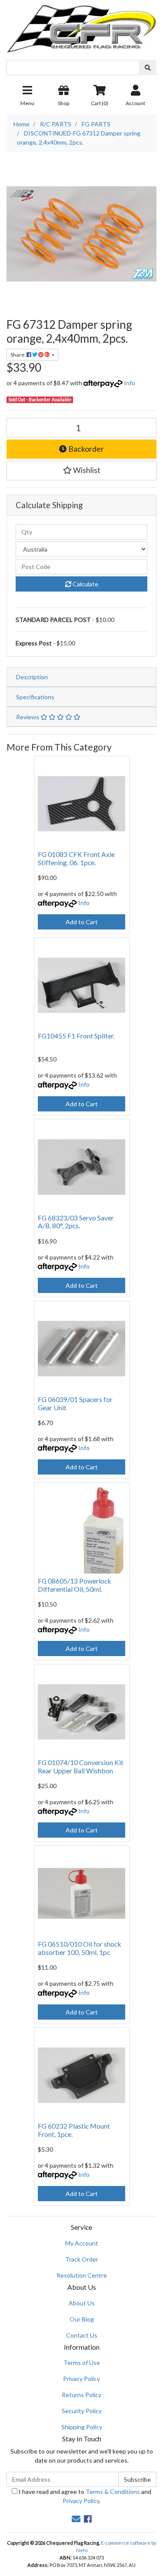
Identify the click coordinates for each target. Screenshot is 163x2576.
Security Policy (82, 2411)
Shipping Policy (82, 2427)
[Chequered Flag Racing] (81, 25)
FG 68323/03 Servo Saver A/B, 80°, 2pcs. (76, 1222)
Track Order (82, 2259)
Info (130, 383)
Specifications (35, 697)
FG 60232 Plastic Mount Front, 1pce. (74, 2130)
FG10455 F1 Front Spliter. (76, 1036)
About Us (82, 2303)
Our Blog (82, 2319)
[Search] (148, 68)
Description (32, 677)
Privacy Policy (81, 2379)
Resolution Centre (82, 2275)
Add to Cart (82, 922)
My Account (82, 2243)
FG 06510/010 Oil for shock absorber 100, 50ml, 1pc (80, 1948)
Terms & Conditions (113, 2492)
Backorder (85, 449)
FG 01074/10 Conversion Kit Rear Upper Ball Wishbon (81, 1766)
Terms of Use (82, 2363)
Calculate (85, 584)
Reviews (28, 717)
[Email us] (76, 2519)
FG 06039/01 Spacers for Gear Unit (75, 1403)
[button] (81, 470)
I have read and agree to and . (84, 2496)
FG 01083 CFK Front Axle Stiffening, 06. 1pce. (76, 858)
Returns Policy (81, 2395)
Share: (18, 355)
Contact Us (82, 2335)
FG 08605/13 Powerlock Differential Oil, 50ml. (75, 1585)
